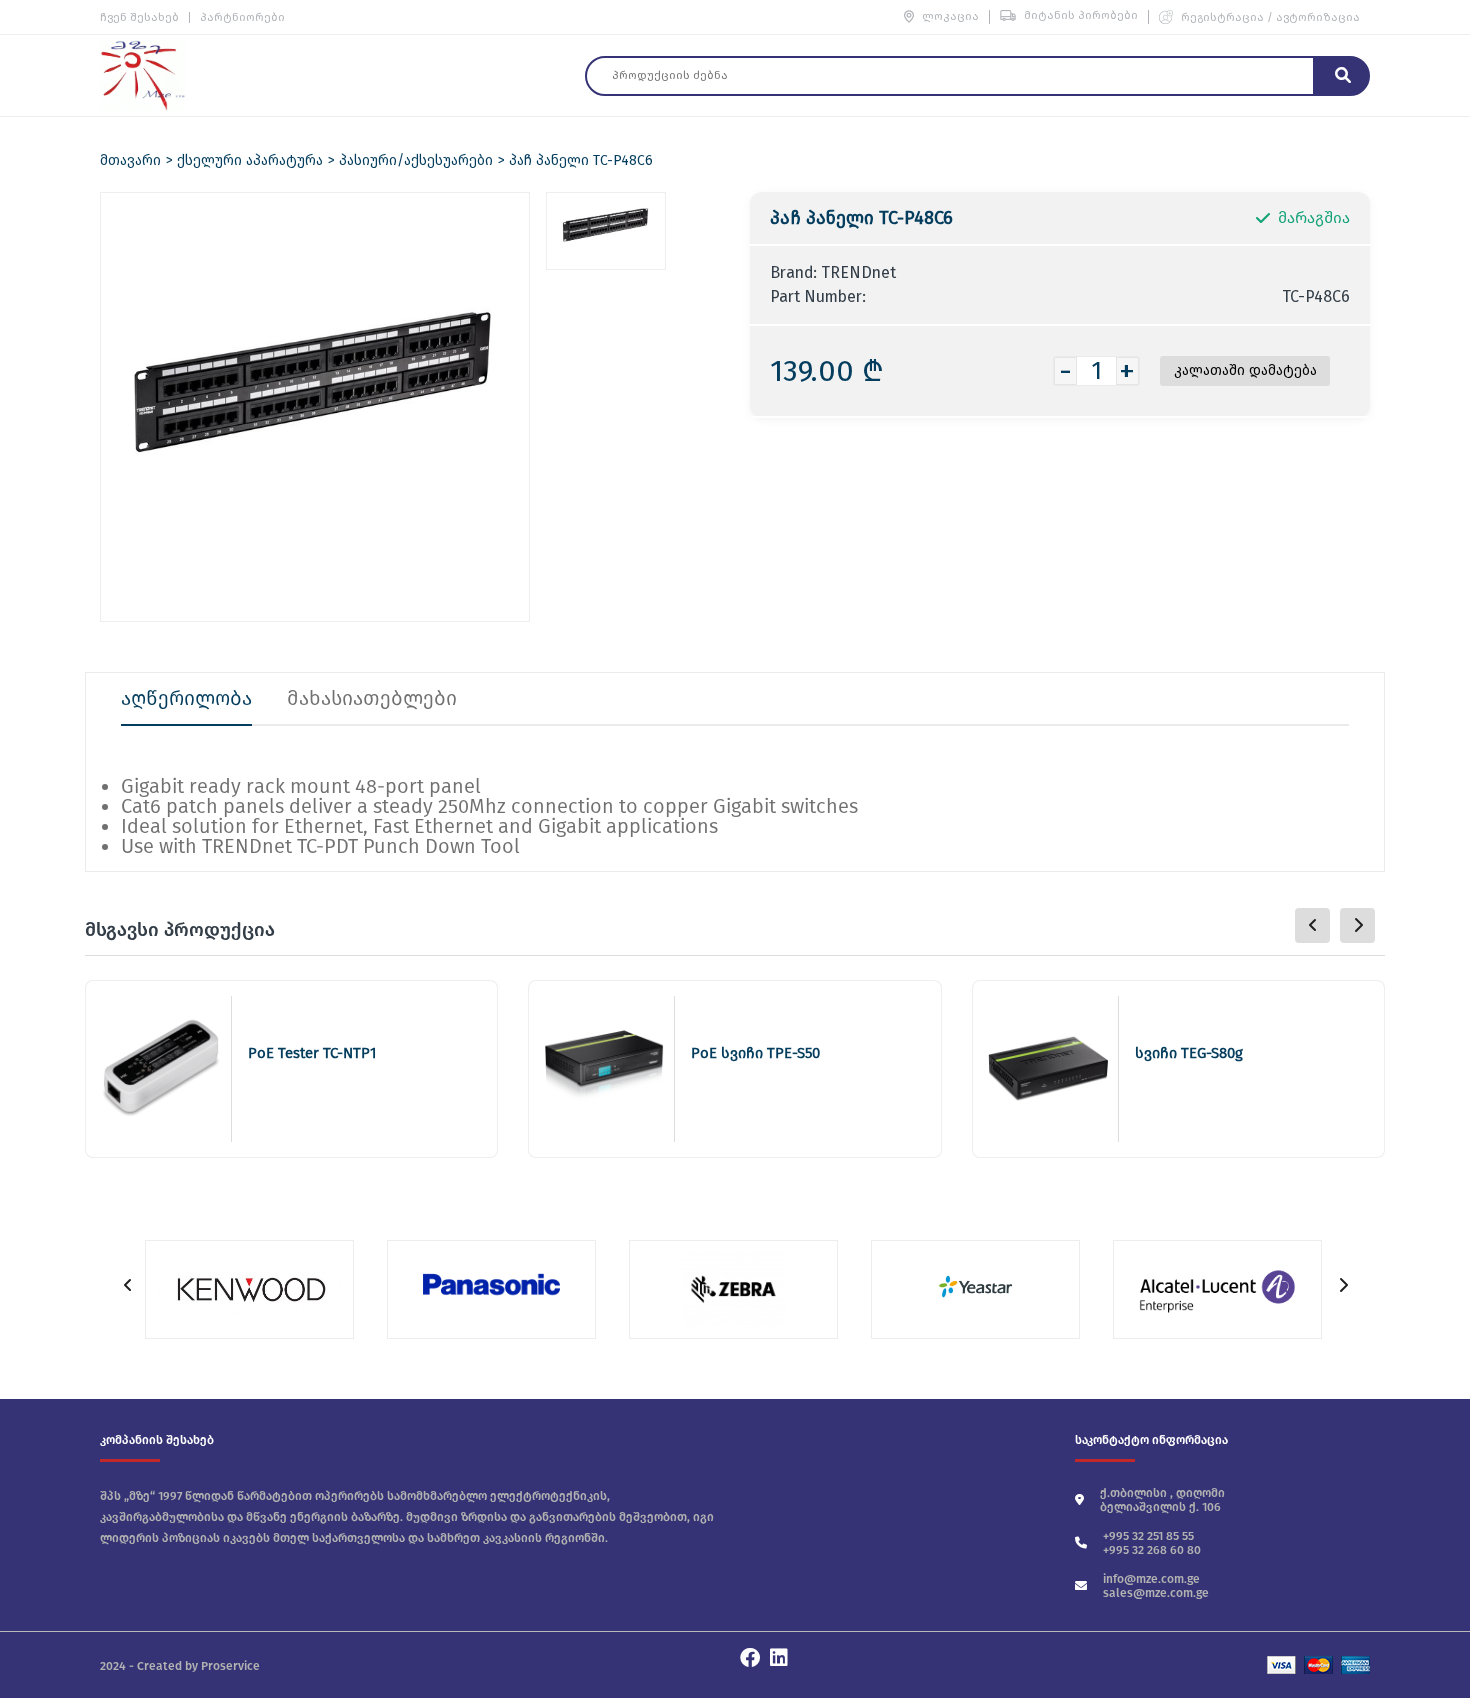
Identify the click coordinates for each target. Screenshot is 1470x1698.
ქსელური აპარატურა (250, 160)
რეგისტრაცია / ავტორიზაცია (1270, 17)
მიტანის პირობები (1081, 15)
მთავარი (130, 160)
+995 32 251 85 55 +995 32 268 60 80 (1152, 1543)
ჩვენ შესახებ (139, 17)
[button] (1357, 925)
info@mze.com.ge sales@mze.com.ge (1156, 1586)
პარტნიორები (242, 17)
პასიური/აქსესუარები (416, 160)
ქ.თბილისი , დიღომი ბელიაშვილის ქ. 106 (1162, 1500)
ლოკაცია (950, 16)
